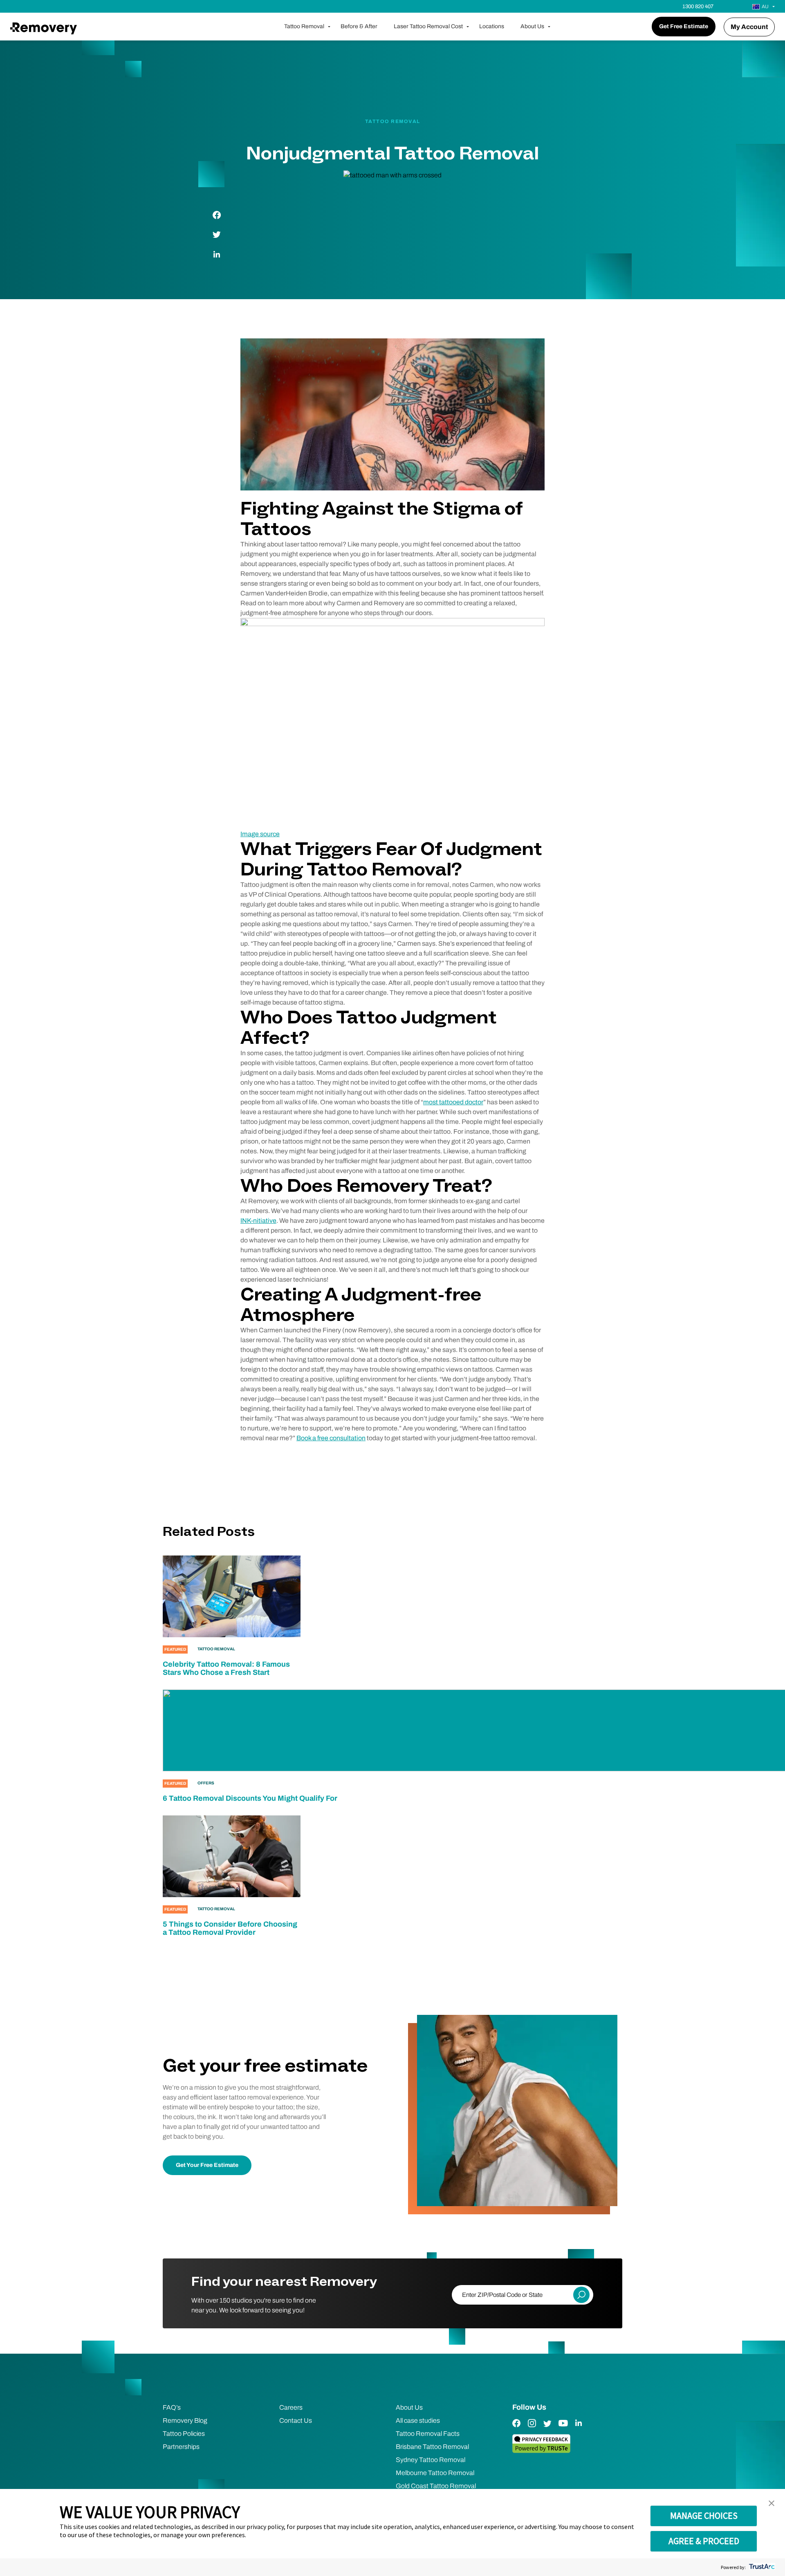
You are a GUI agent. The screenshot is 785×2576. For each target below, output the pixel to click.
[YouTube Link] (563, 2429)
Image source (260, 834)
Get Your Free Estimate (207, 2165)
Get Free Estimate (684, 26)
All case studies (418, 2420)
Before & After (359, 26)
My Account (749, 27)
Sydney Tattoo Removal (431, 2460)
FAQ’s (172, 2407)
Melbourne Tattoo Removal (435, 2473)
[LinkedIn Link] (579, 2429)
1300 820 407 (698, 7)
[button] (772, 2504)
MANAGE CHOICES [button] (704, 2516)
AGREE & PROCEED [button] (704, 2541)
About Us (532, 26)
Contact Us (296, 2420)
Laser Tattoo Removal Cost (428, 26)
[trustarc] (761, 2567)
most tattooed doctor (453, 1102)
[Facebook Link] (516, 2429)
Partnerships (181, 2447)
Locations (492, 26)
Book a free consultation (331, 1438)
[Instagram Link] (532, 2429)
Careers (291, 2407)
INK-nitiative (258, 1221)
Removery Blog (185, 2420)
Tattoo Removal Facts (428, 2434)
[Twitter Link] (547, 2429)
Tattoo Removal (304, 26)
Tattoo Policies (184, 2434)
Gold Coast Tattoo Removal (436, 2486)
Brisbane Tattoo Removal (432, 2447)
